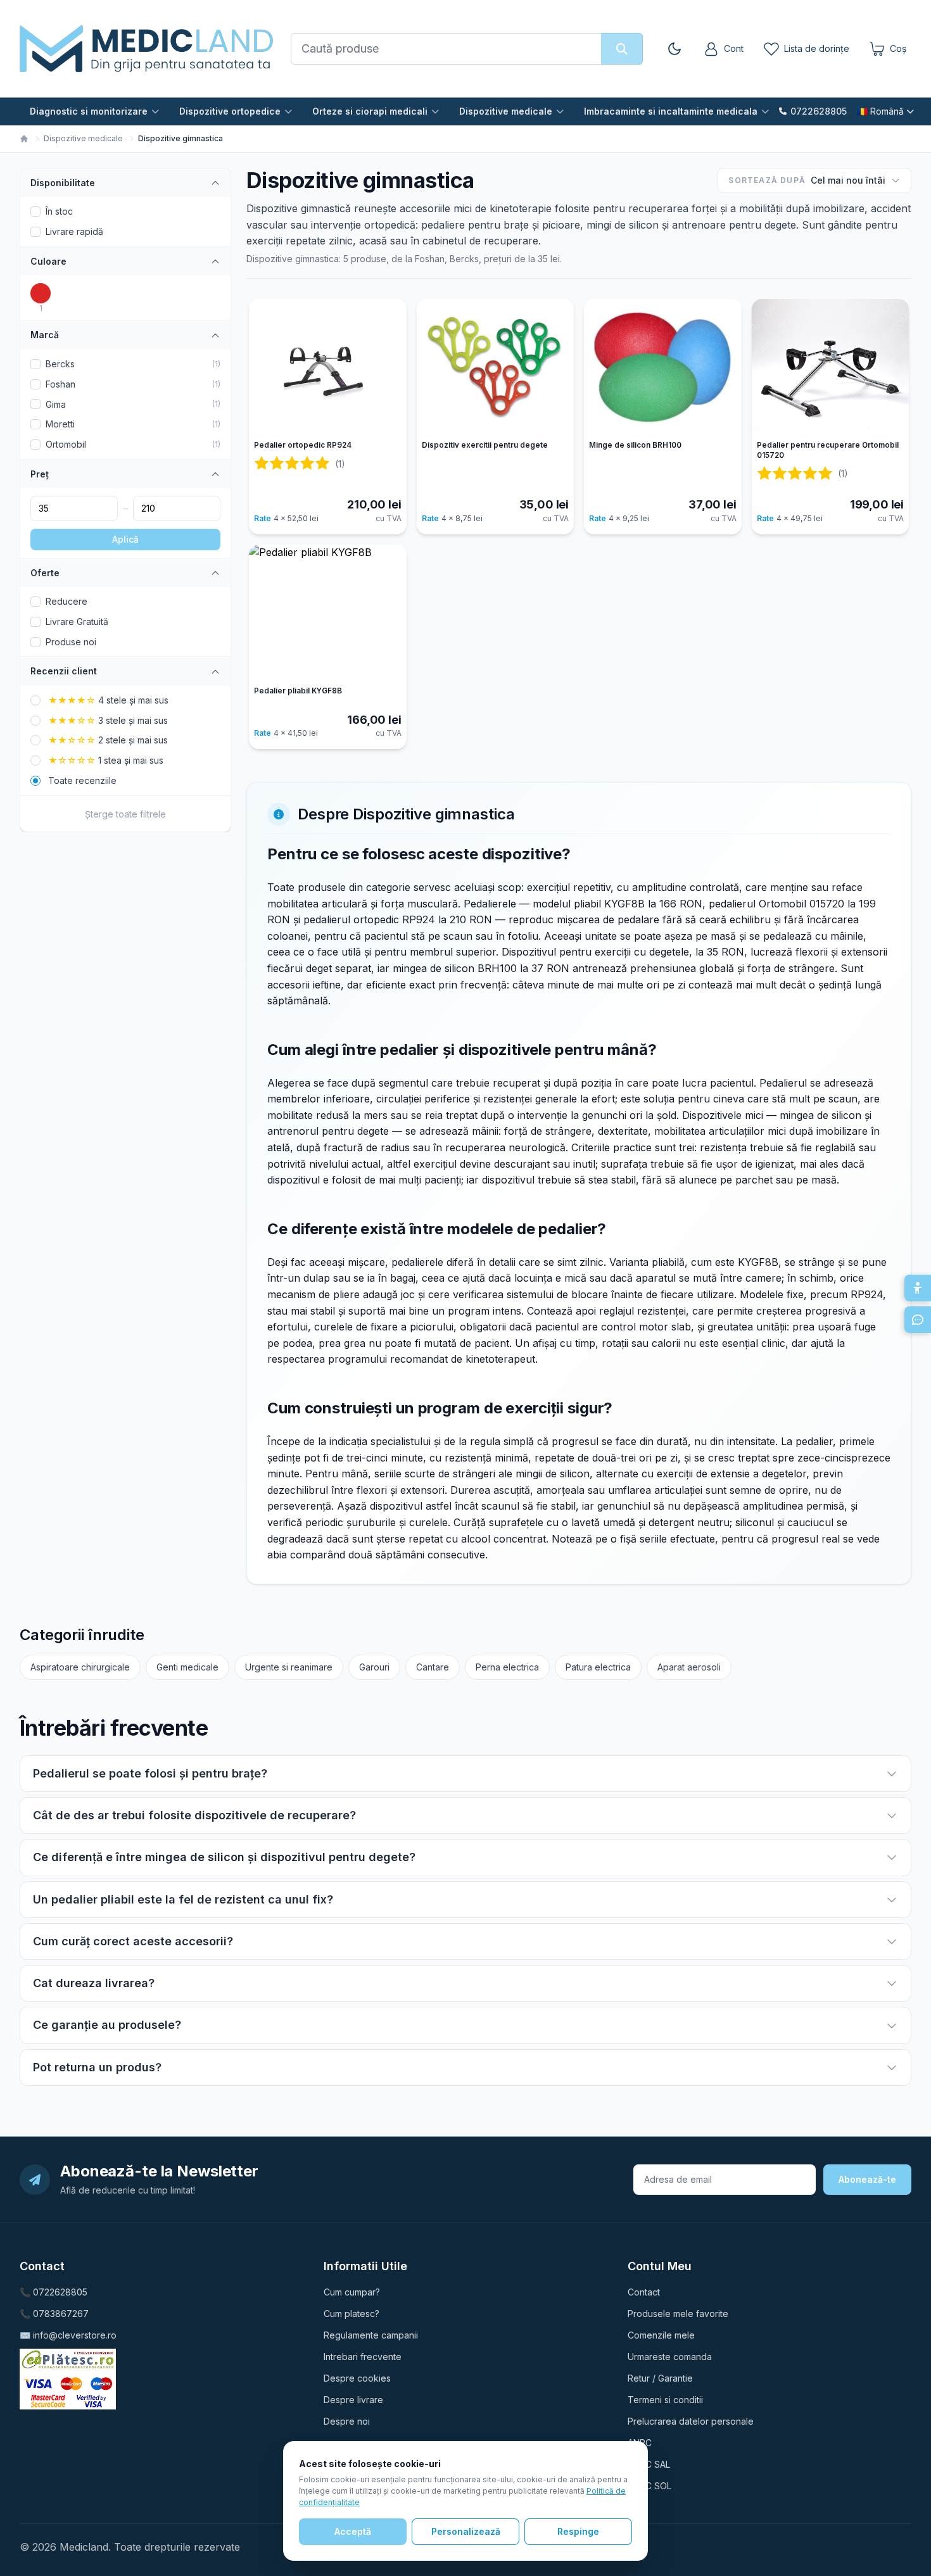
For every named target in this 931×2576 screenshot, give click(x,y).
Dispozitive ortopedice (230, 111)
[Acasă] (24, 139)
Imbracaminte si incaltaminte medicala (671, 111)
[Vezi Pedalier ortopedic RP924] (328, 367)
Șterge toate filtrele (125, 814)
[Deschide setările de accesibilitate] (918, 1288)
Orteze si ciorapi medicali (370, 111)
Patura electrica (598, 1667)
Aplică (125, 539)
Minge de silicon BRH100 (635, 445)
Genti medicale (187, 1667)
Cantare (433, 1667)
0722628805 (819, 111)
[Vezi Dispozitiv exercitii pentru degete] (496, 367)
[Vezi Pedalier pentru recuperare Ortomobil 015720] (831, 367)
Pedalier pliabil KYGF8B (298, 691)
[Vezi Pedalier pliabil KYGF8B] (328, 613)
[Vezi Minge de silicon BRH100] (663, 367)
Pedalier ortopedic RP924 (303, 445)
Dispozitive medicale (506, 111)
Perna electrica (507, 1667)
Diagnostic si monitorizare (89, 111)
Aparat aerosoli (689, 1667)
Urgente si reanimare (289, 1667)
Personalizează (466, 2531)
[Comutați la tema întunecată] (674, 49)
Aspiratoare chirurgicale (80, 1667)
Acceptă (353, 2531)
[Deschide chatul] (918, 1320)
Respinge (578, 2531)
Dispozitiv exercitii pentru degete (485, 445)
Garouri (374, 1667)
